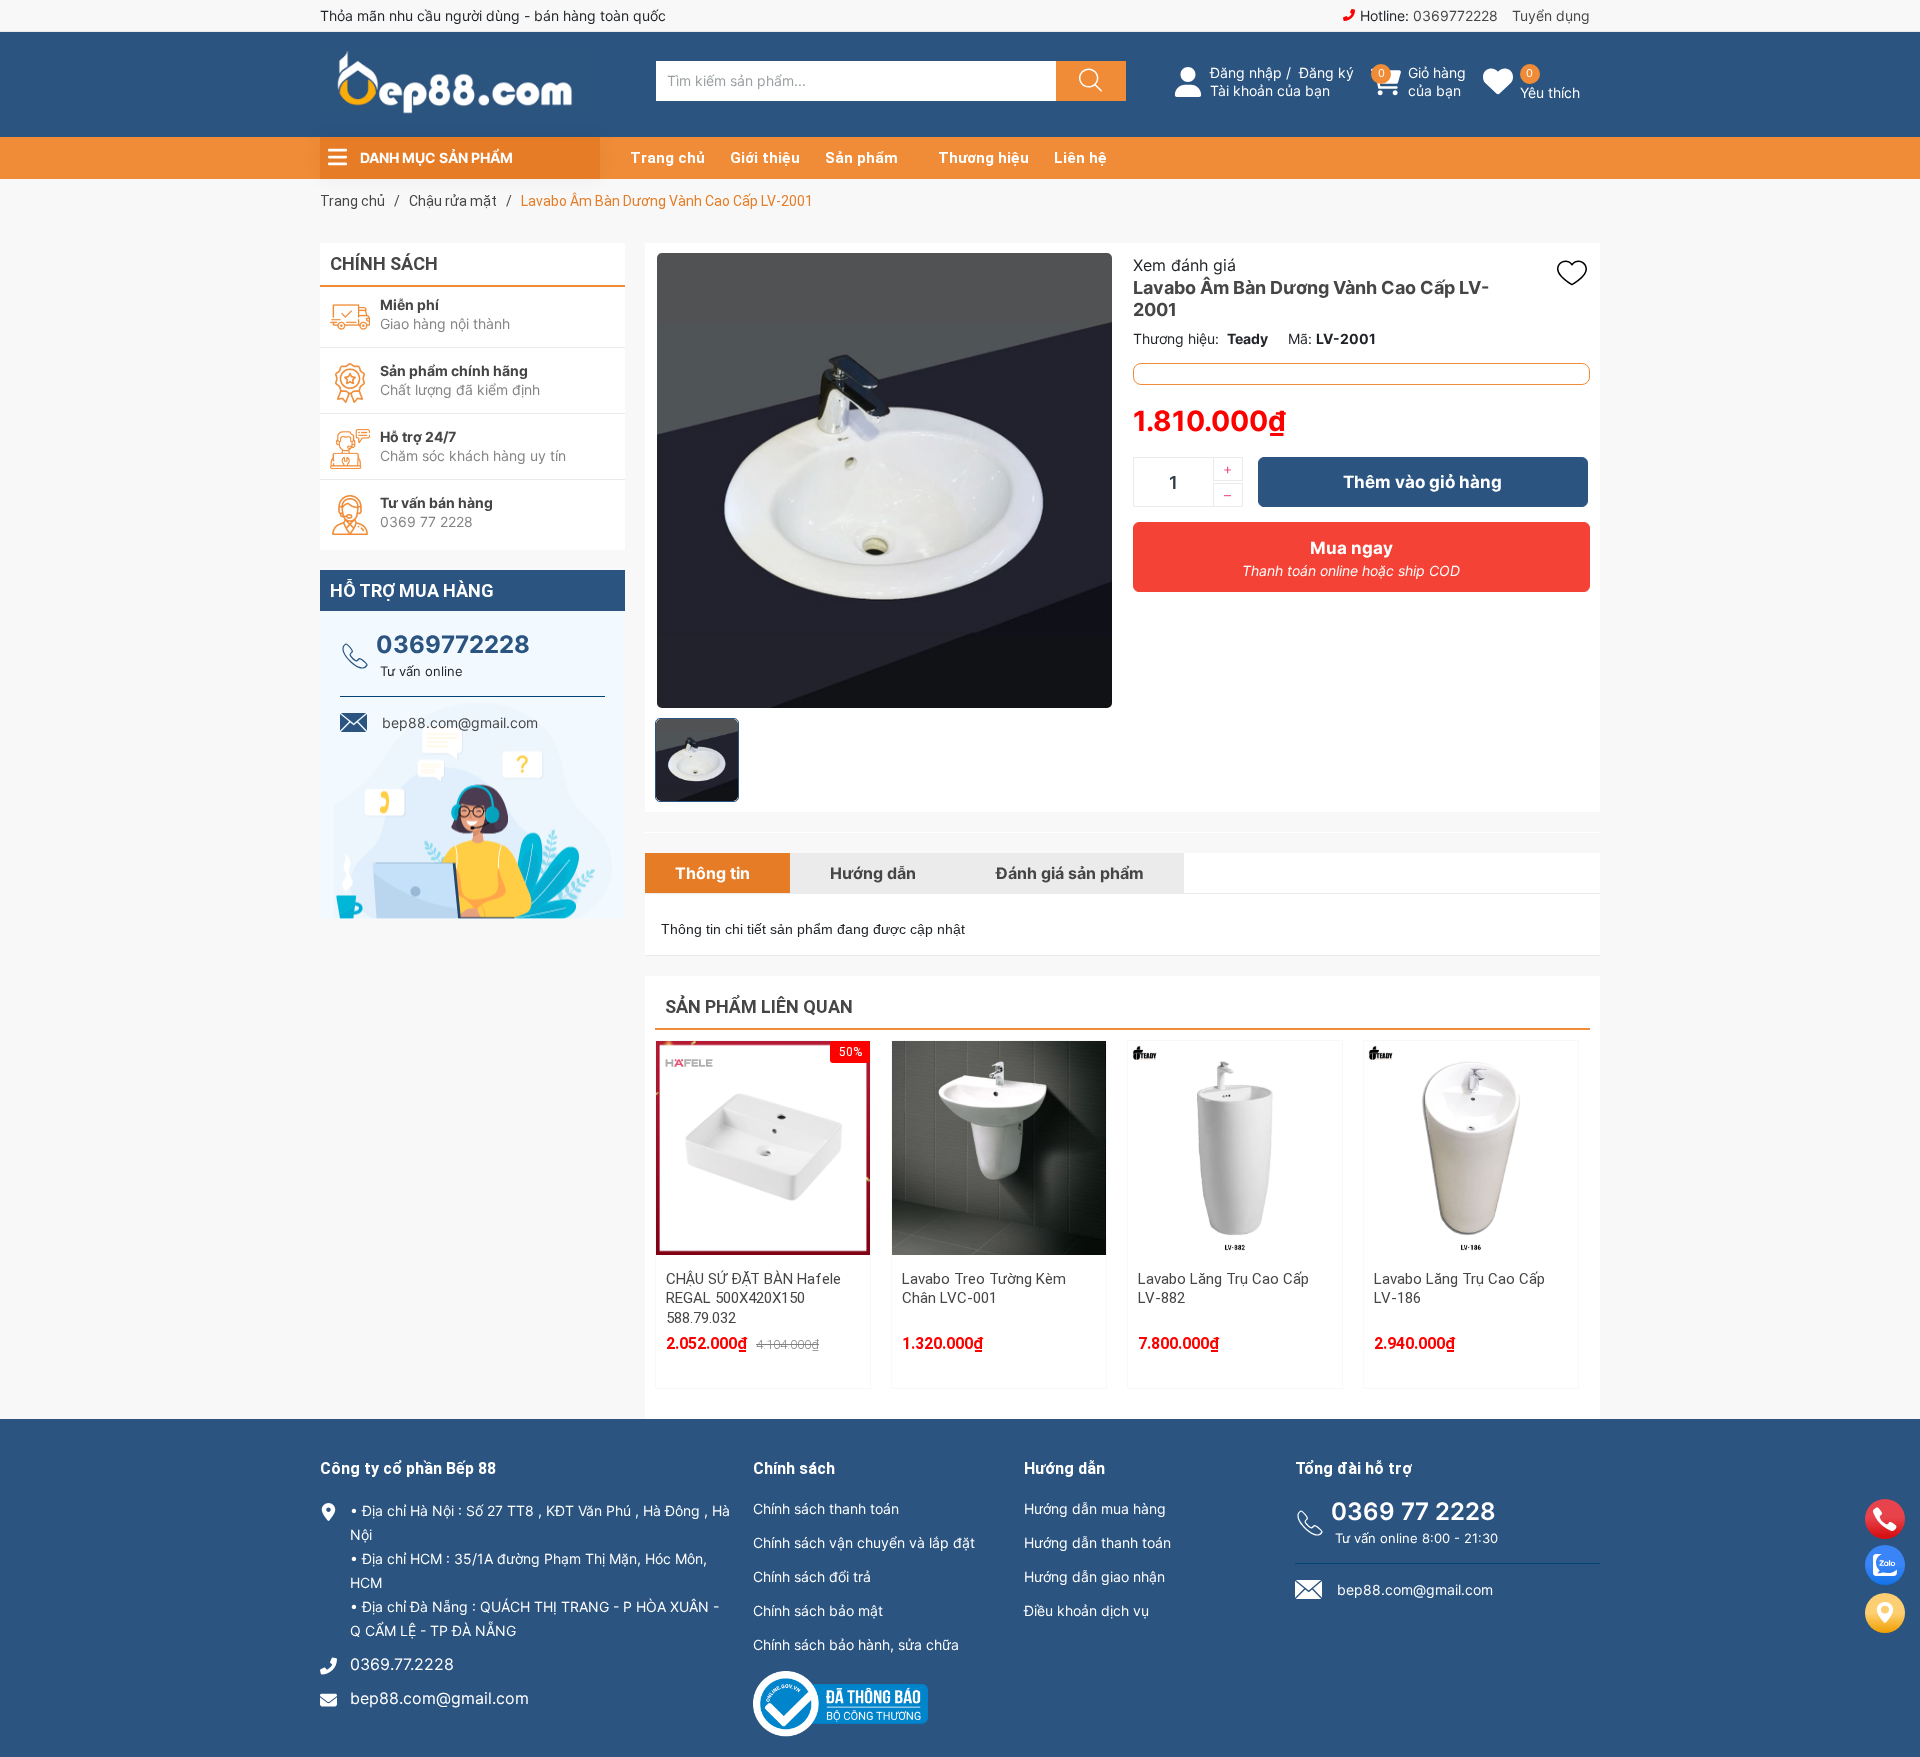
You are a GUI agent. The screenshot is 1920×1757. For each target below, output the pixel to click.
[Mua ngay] (763, 1189)
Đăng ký (1326, 72)
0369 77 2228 (1413, 1511)
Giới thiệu (765, 158)
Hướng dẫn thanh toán (1097, 1542)
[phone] (1885, 1533)
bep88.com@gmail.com (439, 1698)
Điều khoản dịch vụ (1086, 1610)
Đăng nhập (1246, 72)
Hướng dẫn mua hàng (1095, 1508)
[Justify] (1088, 81)
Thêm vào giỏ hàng (1422, 482)
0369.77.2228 (402, 1664)
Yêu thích (1550, 92)
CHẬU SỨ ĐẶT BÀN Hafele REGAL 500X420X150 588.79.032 (753, 1298)
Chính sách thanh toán (826, 1508)
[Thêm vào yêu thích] (1577, 273)
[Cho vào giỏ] (763, 1094)
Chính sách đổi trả (812, 1576)
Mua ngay (1351, 558)
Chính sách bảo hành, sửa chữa (856, 1644)
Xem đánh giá (1184, 265)
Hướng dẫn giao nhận (1094, 1576)
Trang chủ (667, 158)
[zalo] (1885, 1579)
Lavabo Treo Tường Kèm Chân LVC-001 (984, 1289)
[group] (884, 480)
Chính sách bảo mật (818, 1610)
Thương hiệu (983, 158)
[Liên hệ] (1885, 1629)
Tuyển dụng (1551, 15)
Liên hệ (1080, 158)
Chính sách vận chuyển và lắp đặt (864, 1542)
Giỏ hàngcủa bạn (1437, 81)
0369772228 (1455, 15)
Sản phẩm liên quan (759, 1006)
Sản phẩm (861, 158)
